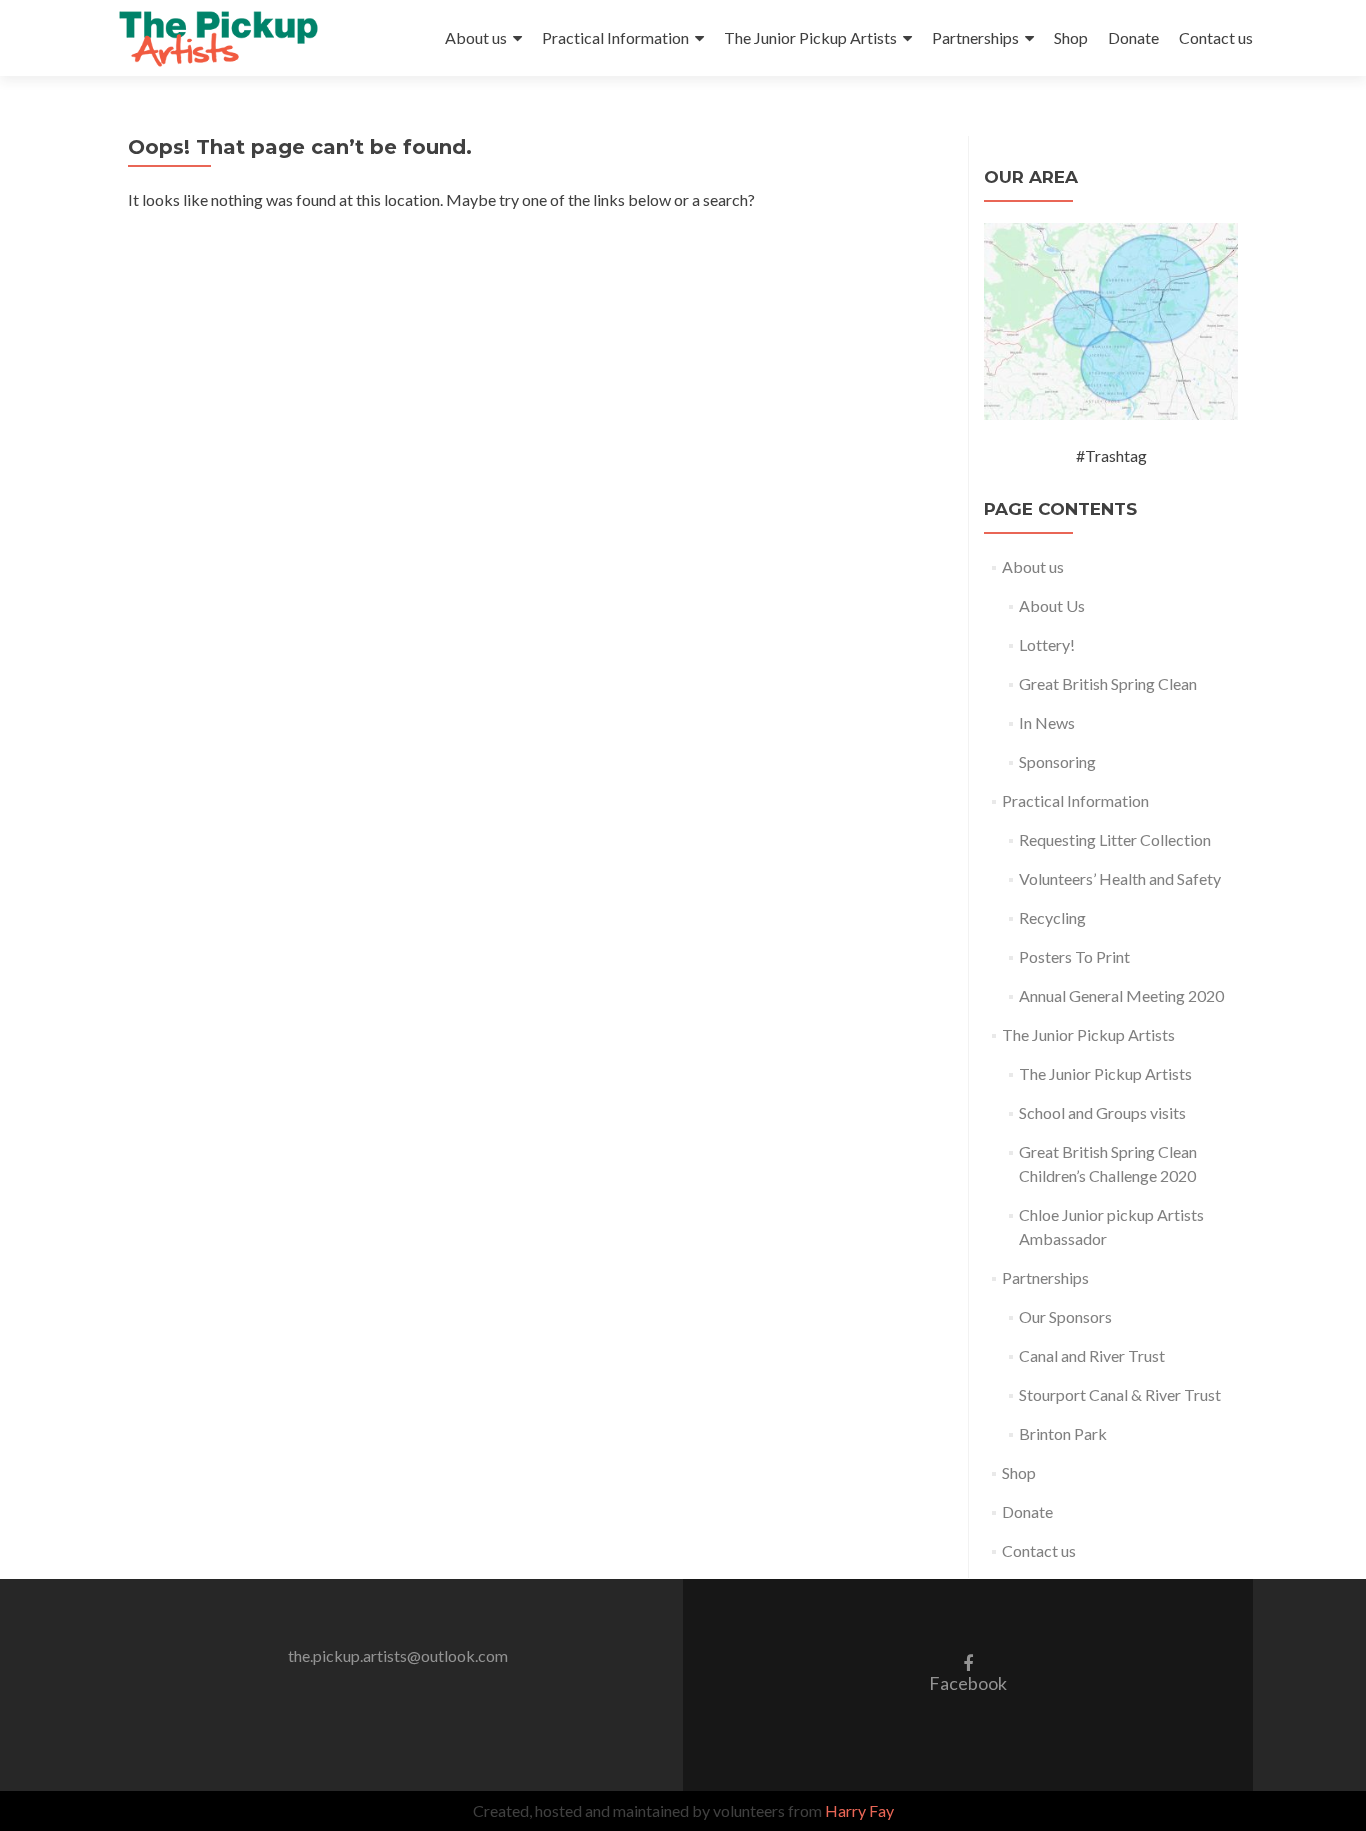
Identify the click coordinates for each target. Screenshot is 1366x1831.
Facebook (968, 1672)
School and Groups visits (1102, 1112)
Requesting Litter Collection (1115, 839)
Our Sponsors (1065, 1316)
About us (476, 37)
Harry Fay (859, 1810)
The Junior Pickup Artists (810, 37)
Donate (1133, 37)
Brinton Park (1063, 1433)
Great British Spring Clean (1108, 683)
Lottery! (1047, 644)
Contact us (1216, 37)
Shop (1071, 37)
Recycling (1052, 917)
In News (1047, 722)
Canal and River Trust (1092, 1355)
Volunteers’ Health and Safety (1120, 878)
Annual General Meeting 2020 (1121, 995)
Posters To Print (1074, 956)
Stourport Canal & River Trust (1120, 1394)
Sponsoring (1057, 761)
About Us (1052, 605)
